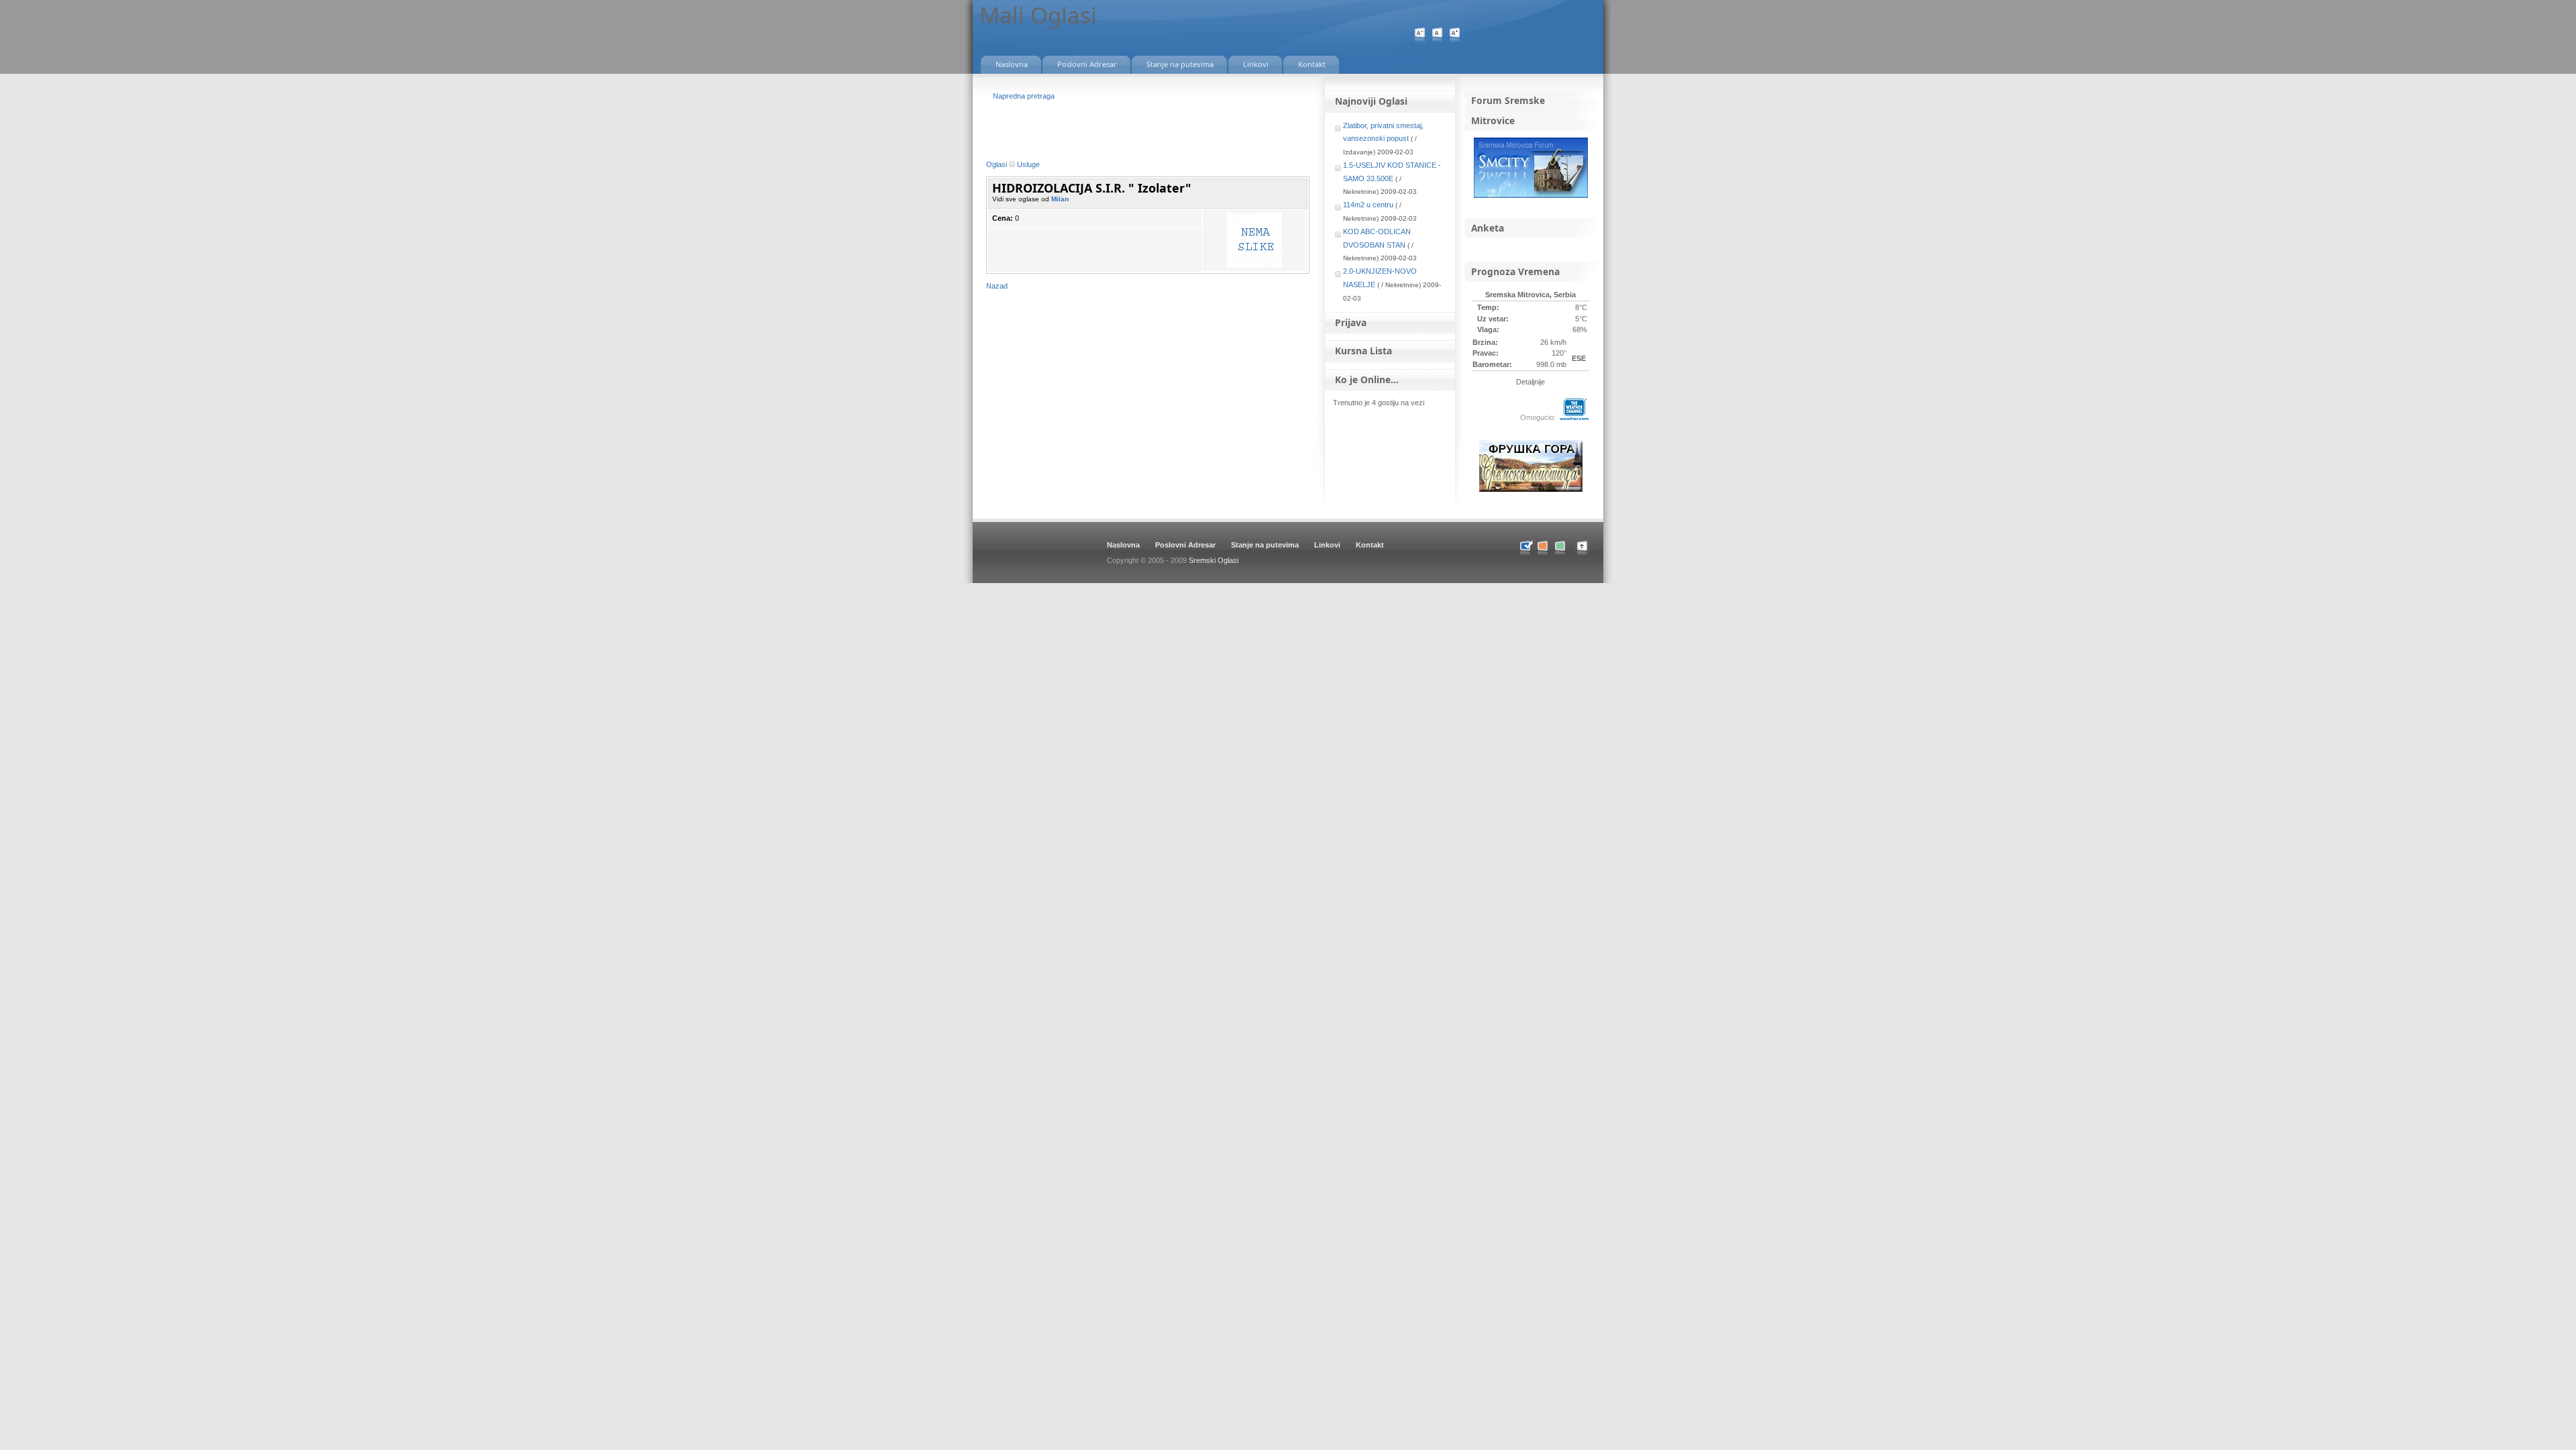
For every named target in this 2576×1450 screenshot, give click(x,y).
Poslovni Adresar (1185, 545)
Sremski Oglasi (1214, 560)
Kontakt (1370, 545)
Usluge (1028, 164)
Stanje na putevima (1265, 545)
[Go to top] (1589, 556)
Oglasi (997, 164)
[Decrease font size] (1420, 35)
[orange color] (1543, 549)
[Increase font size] (1455, 35)
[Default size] (1437, 35)
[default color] (1525, 549)
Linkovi (1327, 545)
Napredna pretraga (1024, 96)
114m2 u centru (1368, 205)
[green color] (1560, 549)
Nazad (997, 286)
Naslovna (1123, 545)
